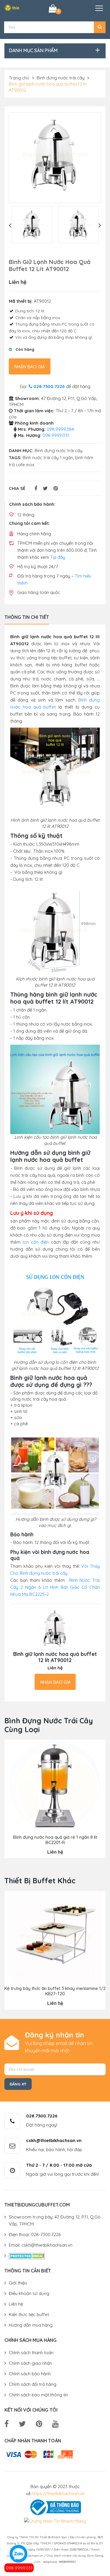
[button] (100, 27)
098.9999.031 (19, 2568)
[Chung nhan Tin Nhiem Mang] (55, 2521)
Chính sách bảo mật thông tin (38, 2395)
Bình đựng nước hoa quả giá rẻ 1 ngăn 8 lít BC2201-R (55, 1840)
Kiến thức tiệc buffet (29, 2314)
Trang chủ (19, 78)
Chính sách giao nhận (30, 2363)
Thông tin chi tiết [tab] (27, 617)
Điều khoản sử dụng (29, 2293)
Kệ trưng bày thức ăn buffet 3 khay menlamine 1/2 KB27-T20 (55, 1991)
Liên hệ (16, 2304)
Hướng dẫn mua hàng (31, 2325)
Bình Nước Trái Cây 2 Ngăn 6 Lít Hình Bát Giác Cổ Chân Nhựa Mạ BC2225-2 (55, 1587)
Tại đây (58, 557)
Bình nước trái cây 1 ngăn (48, 458)
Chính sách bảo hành (30, 2374)
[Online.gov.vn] (55, 2507)
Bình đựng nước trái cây (61, 78)
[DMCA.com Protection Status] (27, 2256)
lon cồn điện (36, 1242)
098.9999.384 (60, 429)
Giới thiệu (18, 2283)
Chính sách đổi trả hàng (33, 2384)
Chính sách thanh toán (31, 2353)
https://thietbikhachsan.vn (58, 2494)
